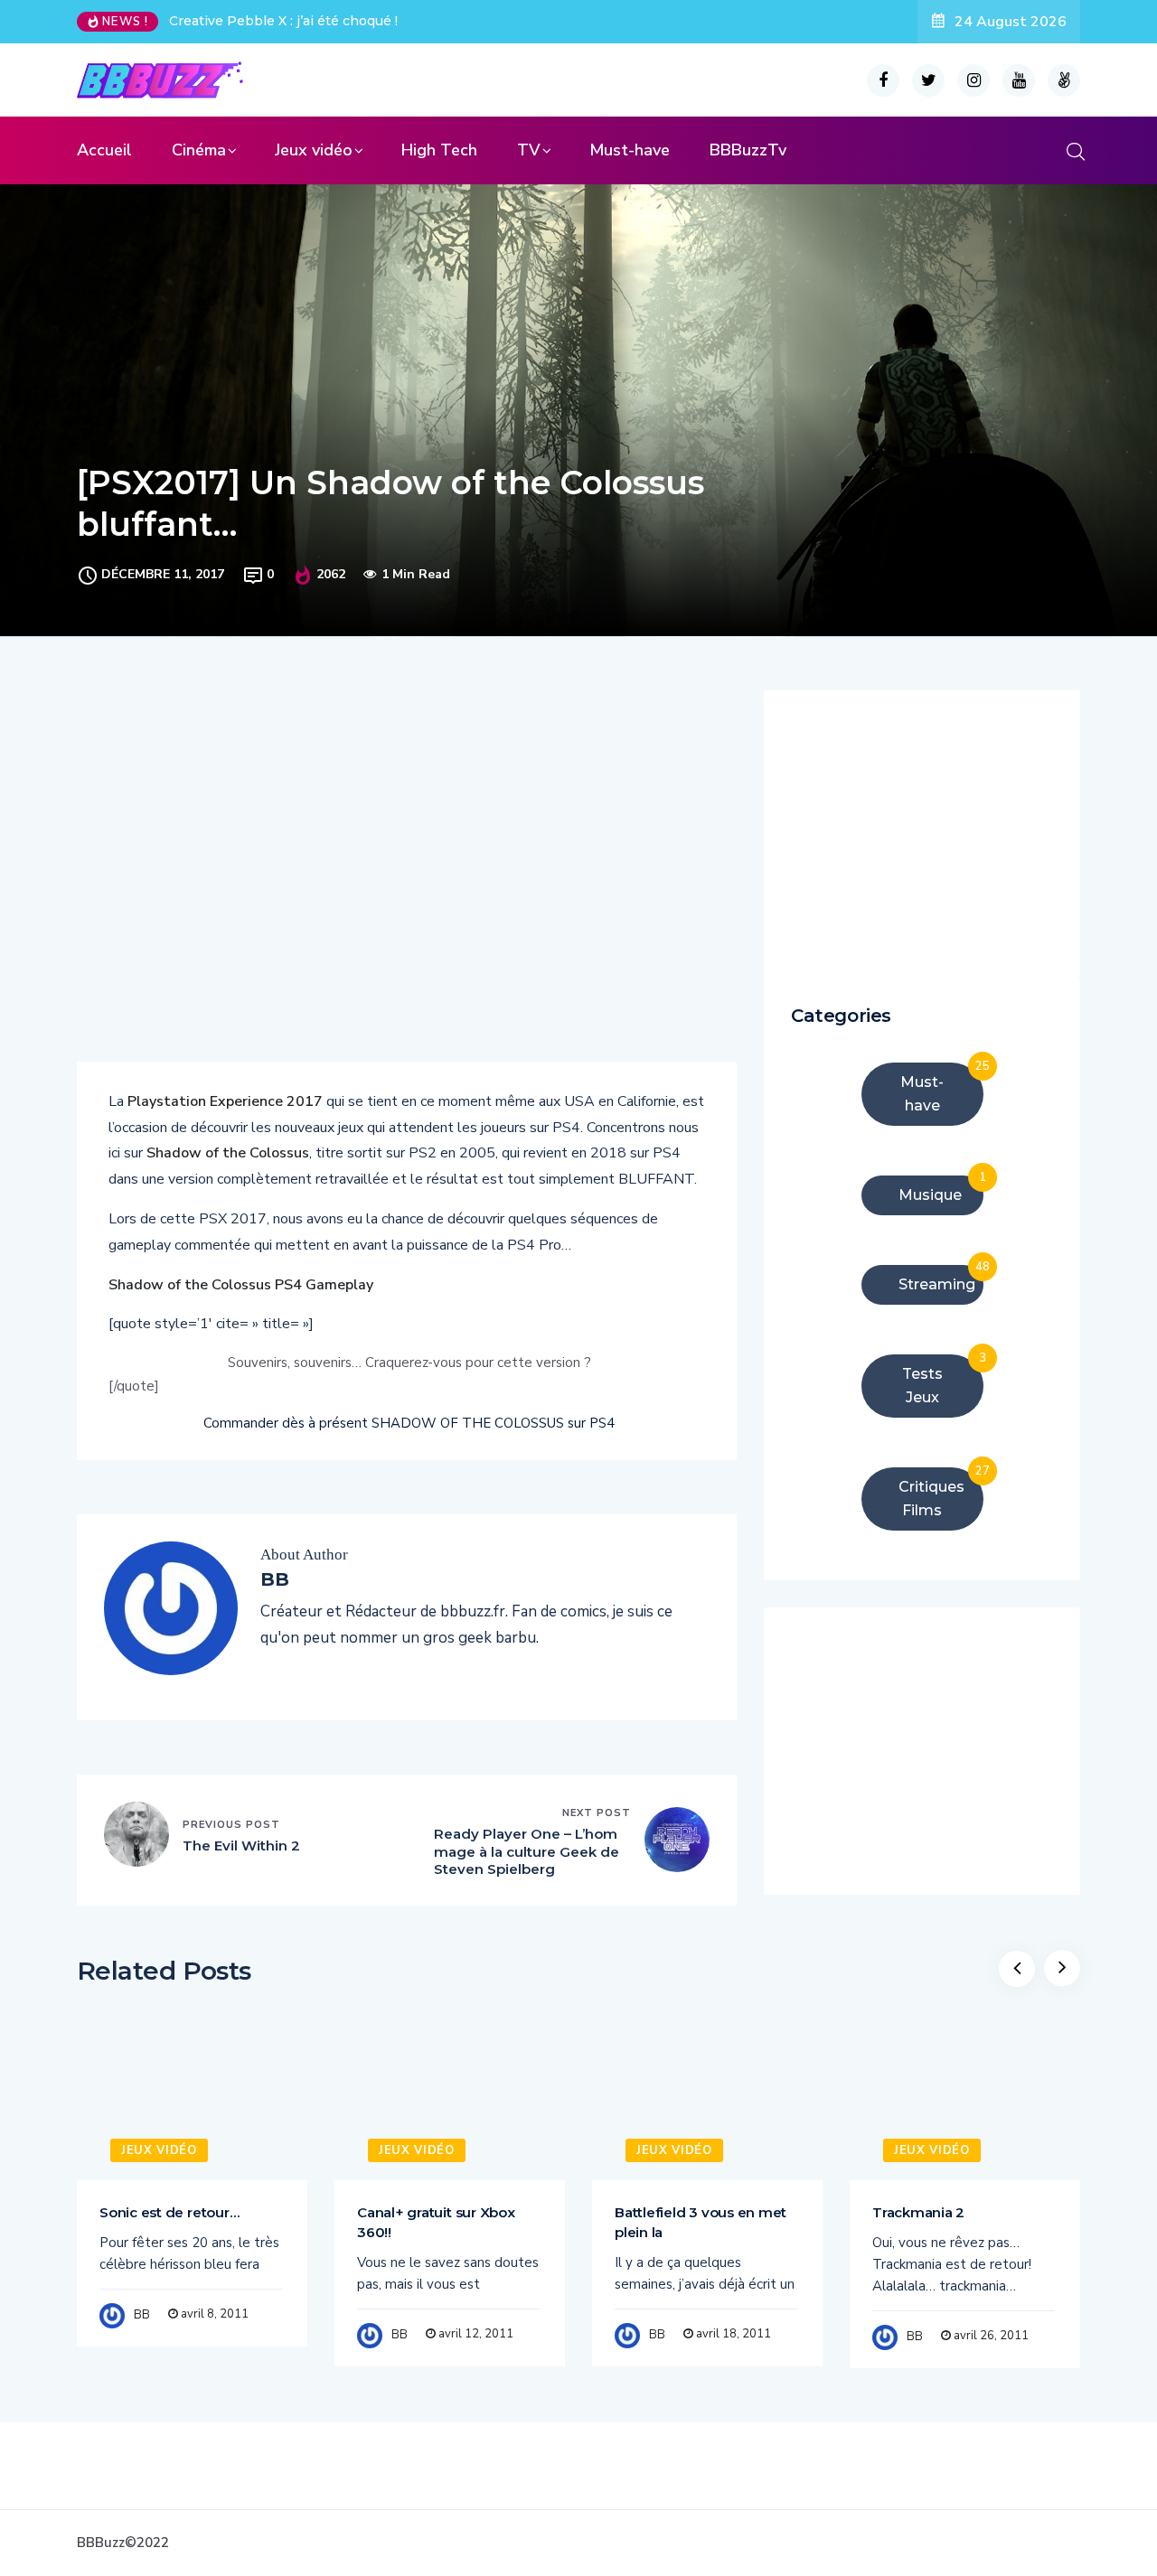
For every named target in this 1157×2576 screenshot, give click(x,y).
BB (142, 2315)
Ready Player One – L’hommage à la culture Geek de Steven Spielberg (527, 1851)
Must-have (630, 150)
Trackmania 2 (918, 2212)
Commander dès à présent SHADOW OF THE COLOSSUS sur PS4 (409, 1423)
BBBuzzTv (748, 150)
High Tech (439, 150)
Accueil (104, 150)
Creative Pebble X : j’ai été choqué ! (283, 21)
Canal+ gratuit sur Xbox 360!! (436, 2222)
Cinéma (199, 150)
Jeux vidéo (314, 150)
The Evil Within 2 (241, 1845)
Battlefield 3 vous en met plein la (701, 2222)
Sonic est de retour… (169, 2212)
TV (529, 150)
